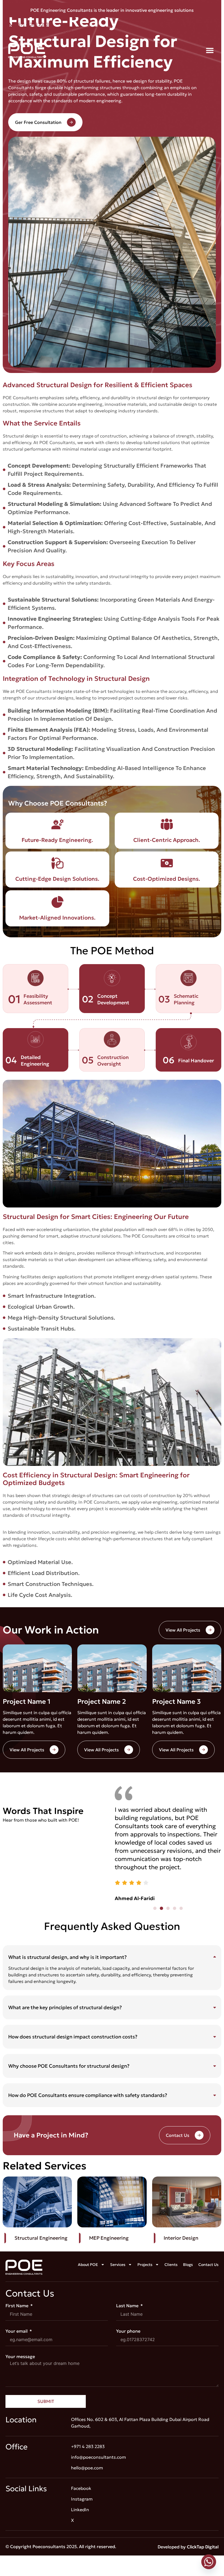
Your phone (128, 2331)
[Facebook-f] (176, 28)
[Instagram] (201, 28)
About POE (88, 2265)
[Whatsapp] (209, 2562)
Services (118, 2265)
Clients (171, 2265)
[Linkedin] (213, 28)
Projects (145, 2265)
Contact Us (208, 2265)
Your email (17, 2331)
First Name (17, 2306)
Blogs (188, 2265)
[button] (210, 50)
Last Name (128, 2306)
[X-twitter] (188, 28)
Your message (20, 2356)
